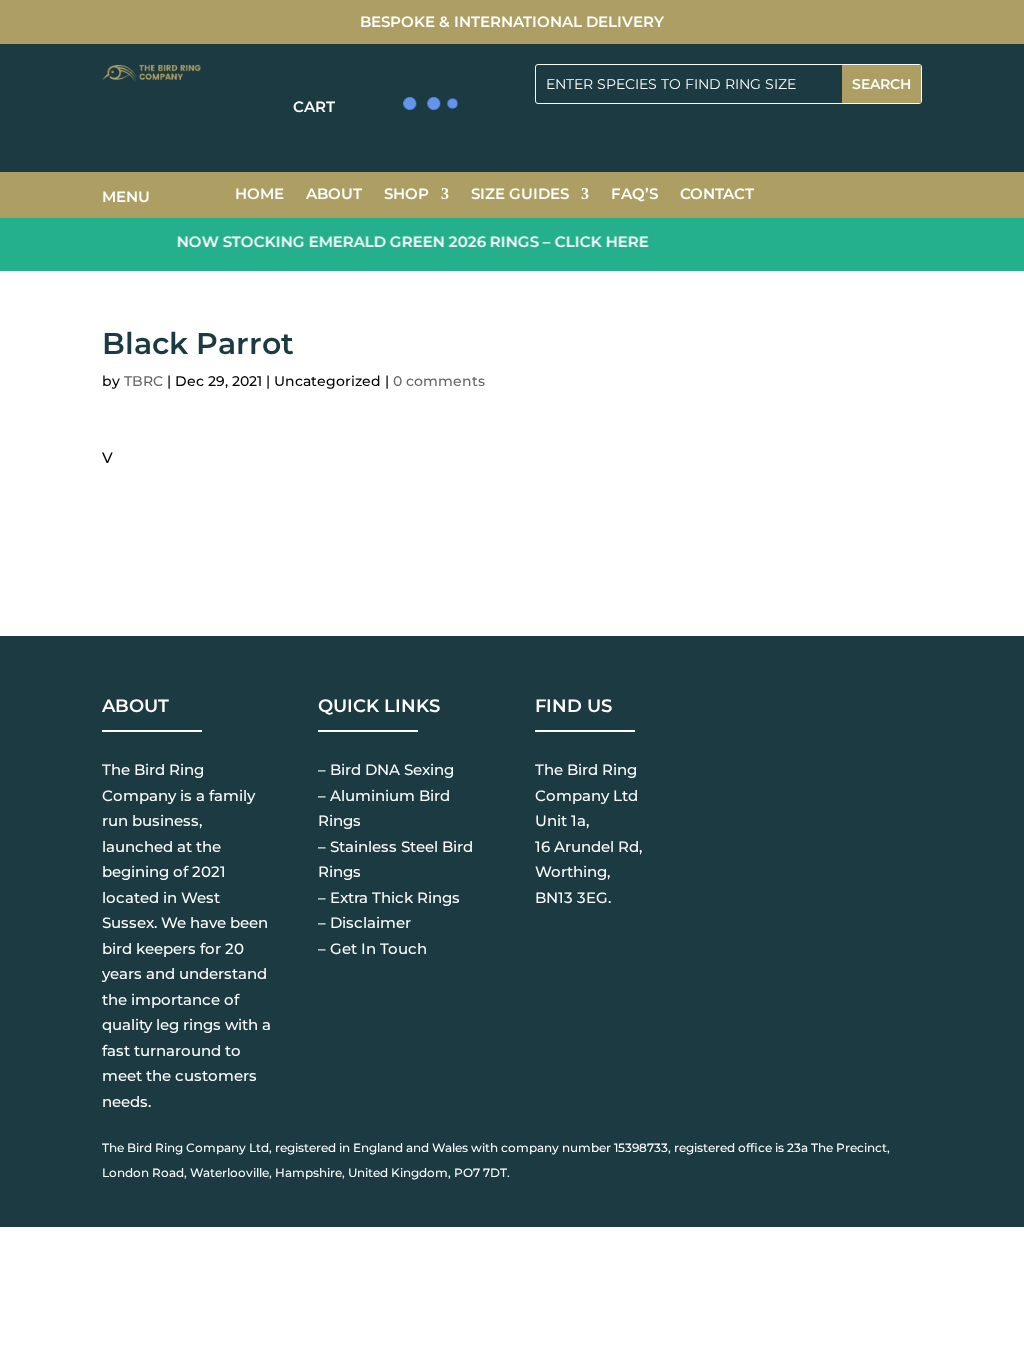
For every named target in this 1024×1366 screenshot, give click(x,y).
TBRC (143, 381)
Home (259, 195)
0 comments (439, 381)
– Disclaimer (364, 922)
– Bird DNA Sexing (386, 769)
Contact (717, 195)
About (334, 195)
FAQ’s (634, 195)
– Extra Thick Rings (389, 897)
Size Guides (520, 195)
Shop (406, 195)
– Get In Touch (372, 948)
